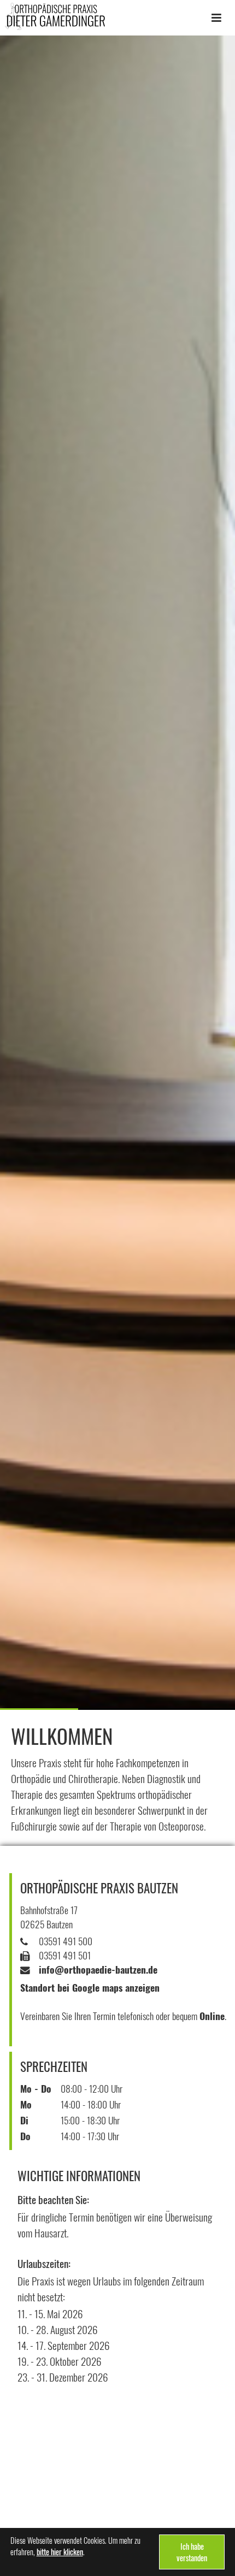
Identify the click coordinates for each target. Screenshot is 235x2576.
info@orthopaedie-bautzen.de (98, 1969)
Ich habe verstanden (192, 2552)
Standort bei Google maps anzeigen (90, 1987)
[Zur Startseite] (55, 16)
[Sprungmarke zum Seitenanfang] (222, 2547)
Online (212, 2016)
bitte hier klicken (60, 2552)
